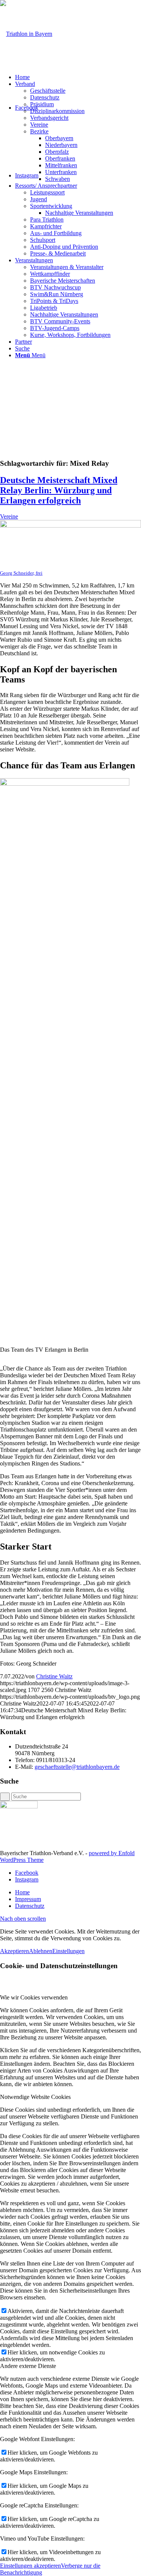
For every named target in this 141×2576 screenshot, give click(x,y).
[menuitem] (78, 77)
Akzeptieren (14, 1951)
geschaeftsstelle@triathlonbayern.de (77, 1767)
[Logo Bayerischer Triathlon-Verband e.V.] (26, 34)
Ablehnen (41, 1951)
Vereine (9, 516)
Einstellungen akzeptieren (30, 2566)
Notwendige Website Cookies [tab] (35, 2097)
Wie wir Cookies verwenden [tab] (34, 1997)
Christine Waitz (54, 1676)
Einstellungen (68, 1951)
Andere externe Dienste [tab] (28, 2366)
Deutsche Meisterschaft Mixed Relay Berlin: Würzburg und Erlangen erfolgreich (59, 490)
